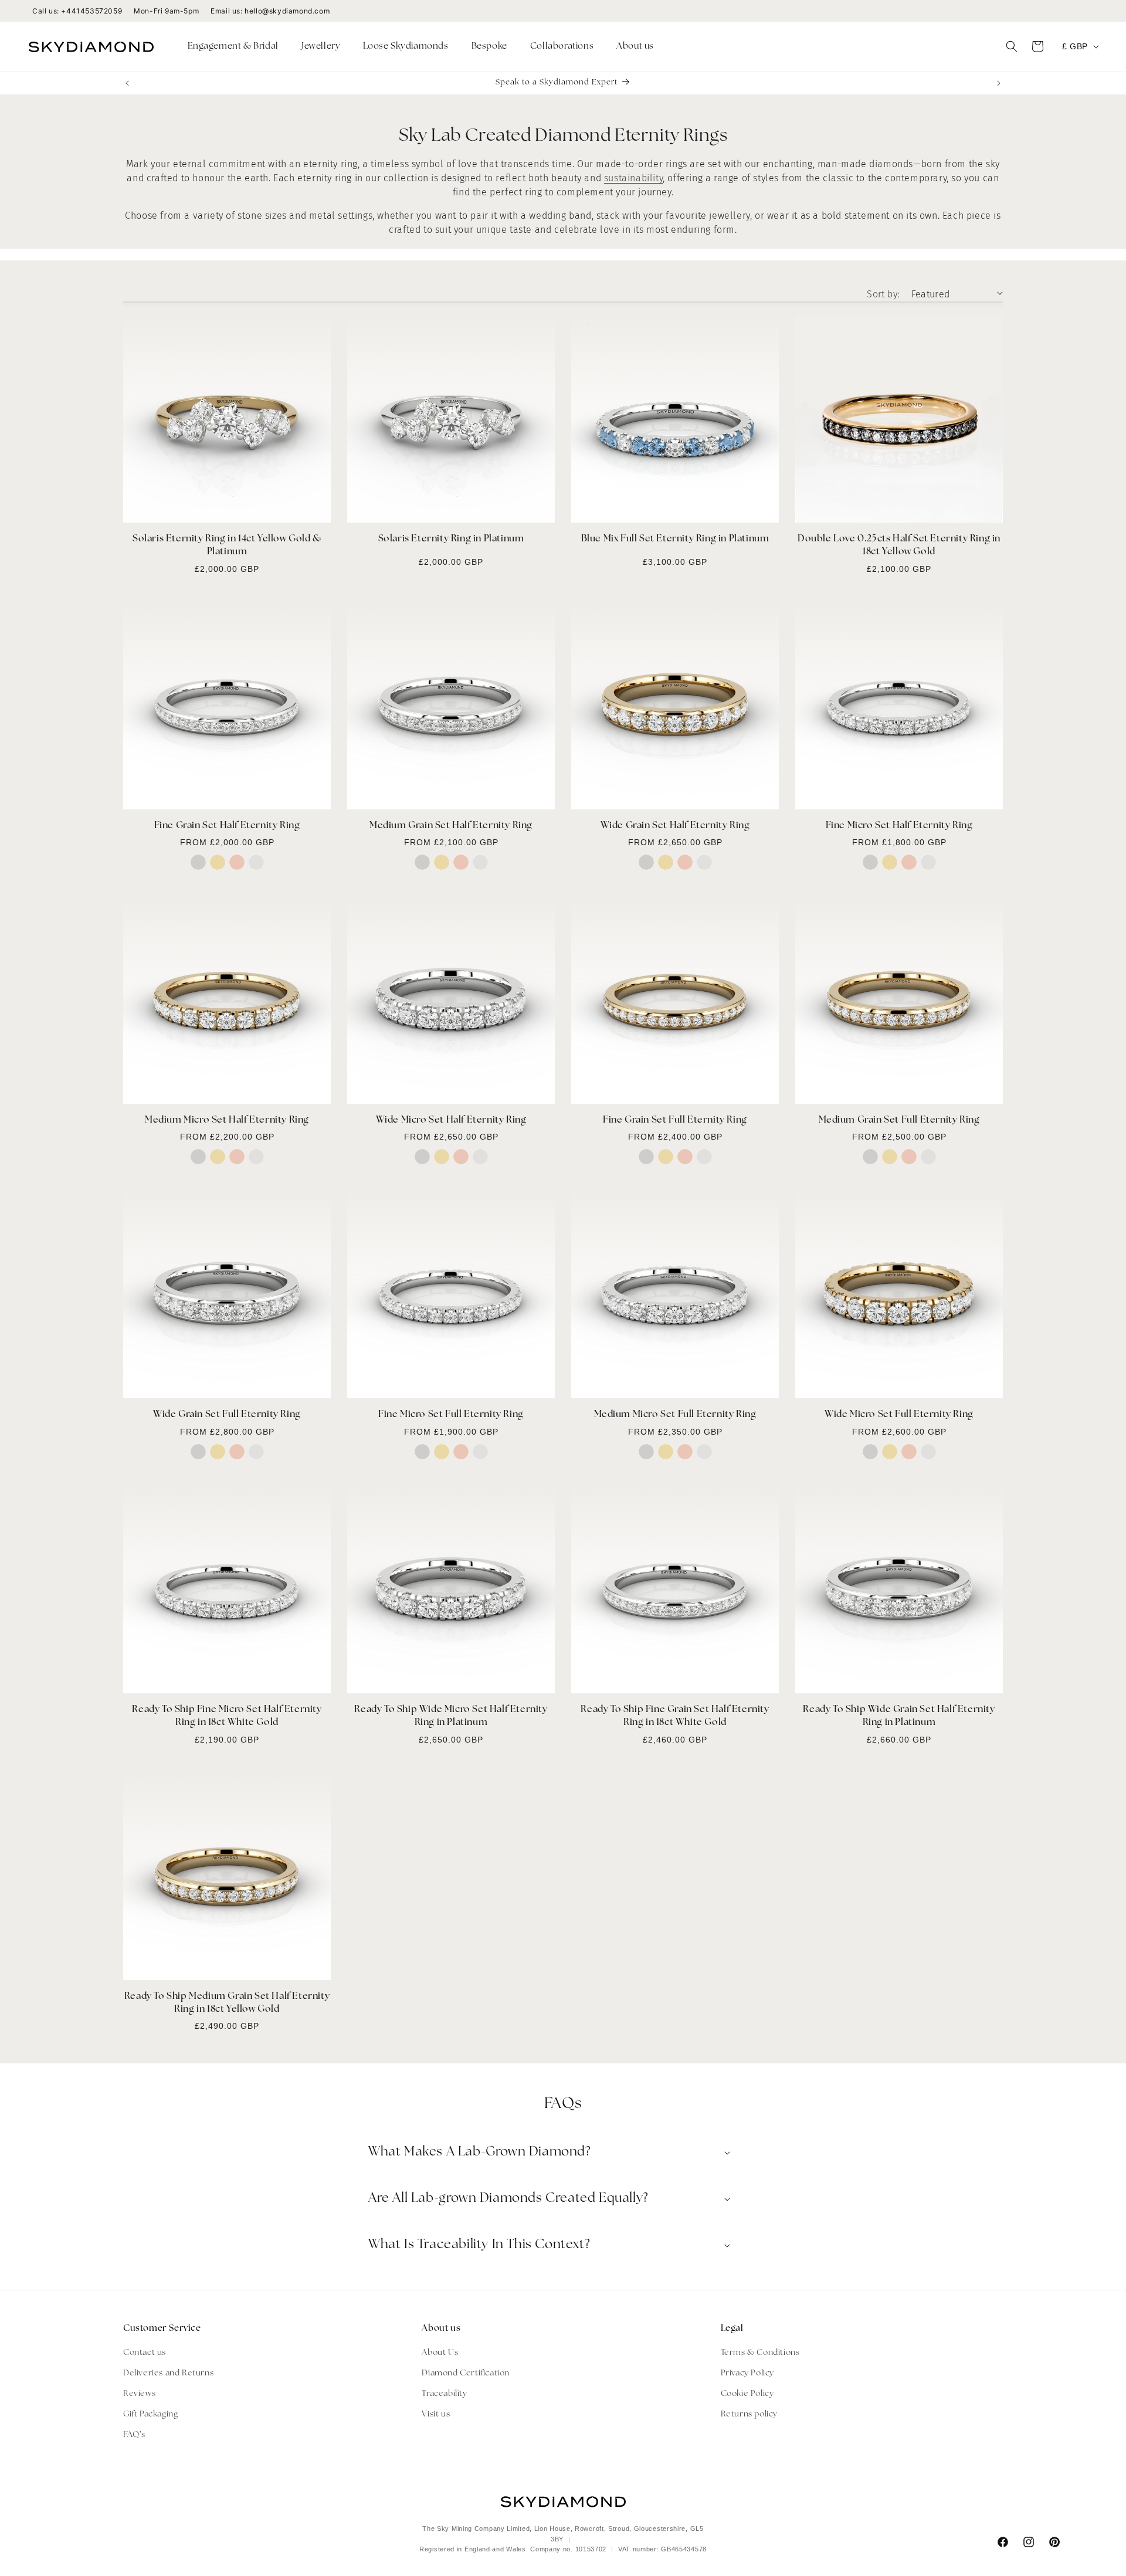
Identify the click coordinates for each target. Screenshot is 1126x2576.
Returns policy (749, 2414)
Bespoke (489, 47)
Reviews (139, 2394)
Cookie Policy (747, 2394)
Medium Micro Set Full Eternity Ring (675, 1415)
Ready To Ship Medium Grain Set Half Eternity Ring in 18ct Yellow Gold (227, 2003)
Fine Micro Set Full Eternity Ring (451, 1415)
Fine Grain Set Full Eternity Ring (675, 1120)
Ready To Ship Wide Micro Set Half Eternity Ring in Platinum (451, 1716)
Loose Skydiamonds (406, 47)
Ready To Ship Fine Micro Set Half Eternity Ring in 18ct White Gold (227, 1716)
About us (635, 47)
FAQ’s (134, 2435)
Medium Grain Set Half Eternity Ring (451, 826)
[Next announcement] (999, 83)
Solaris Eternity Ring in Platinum (451, 539)
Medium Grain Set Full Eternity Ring (899, 1120)
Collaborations (562, 47)
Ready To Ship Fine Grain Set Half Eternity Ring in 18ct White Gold (675, 1716)
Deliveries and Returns (168, 2373)
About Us (440, 2353)
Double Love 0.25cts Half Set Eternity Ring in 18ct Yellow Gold (899, 545)
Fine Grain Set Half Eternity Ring (227, 826)
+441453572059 (91, 11)
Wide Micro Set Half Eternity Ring (451, 1120)
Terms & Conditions (760, 2353)
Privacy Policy (747, 2373)
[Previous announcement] (127, 83)
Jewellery (321, 47)
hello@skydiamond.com (287, 11)
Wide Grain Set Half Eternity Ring (675, 826)
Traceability (444, 2394)
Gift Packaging (150, 2414)
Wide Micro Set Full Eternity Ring (899, 1415)
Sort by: (883, 294)
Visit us (436, 2414)
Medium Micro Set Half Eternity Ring (227, 1120)
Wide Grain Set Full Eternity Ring (227, 1415)
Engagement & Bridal (233, 47)
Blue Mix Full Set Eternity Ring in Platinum (675, 539)
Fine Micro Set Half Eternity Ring (899, 826)
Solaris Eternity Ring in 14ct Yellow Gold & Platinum (227, 545)
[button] (238, 47)
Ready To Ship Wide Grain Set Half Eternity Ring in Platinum (899, 1716)
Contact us (145, 2353)
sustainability (633, 178)
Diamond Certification (466, 2373)
